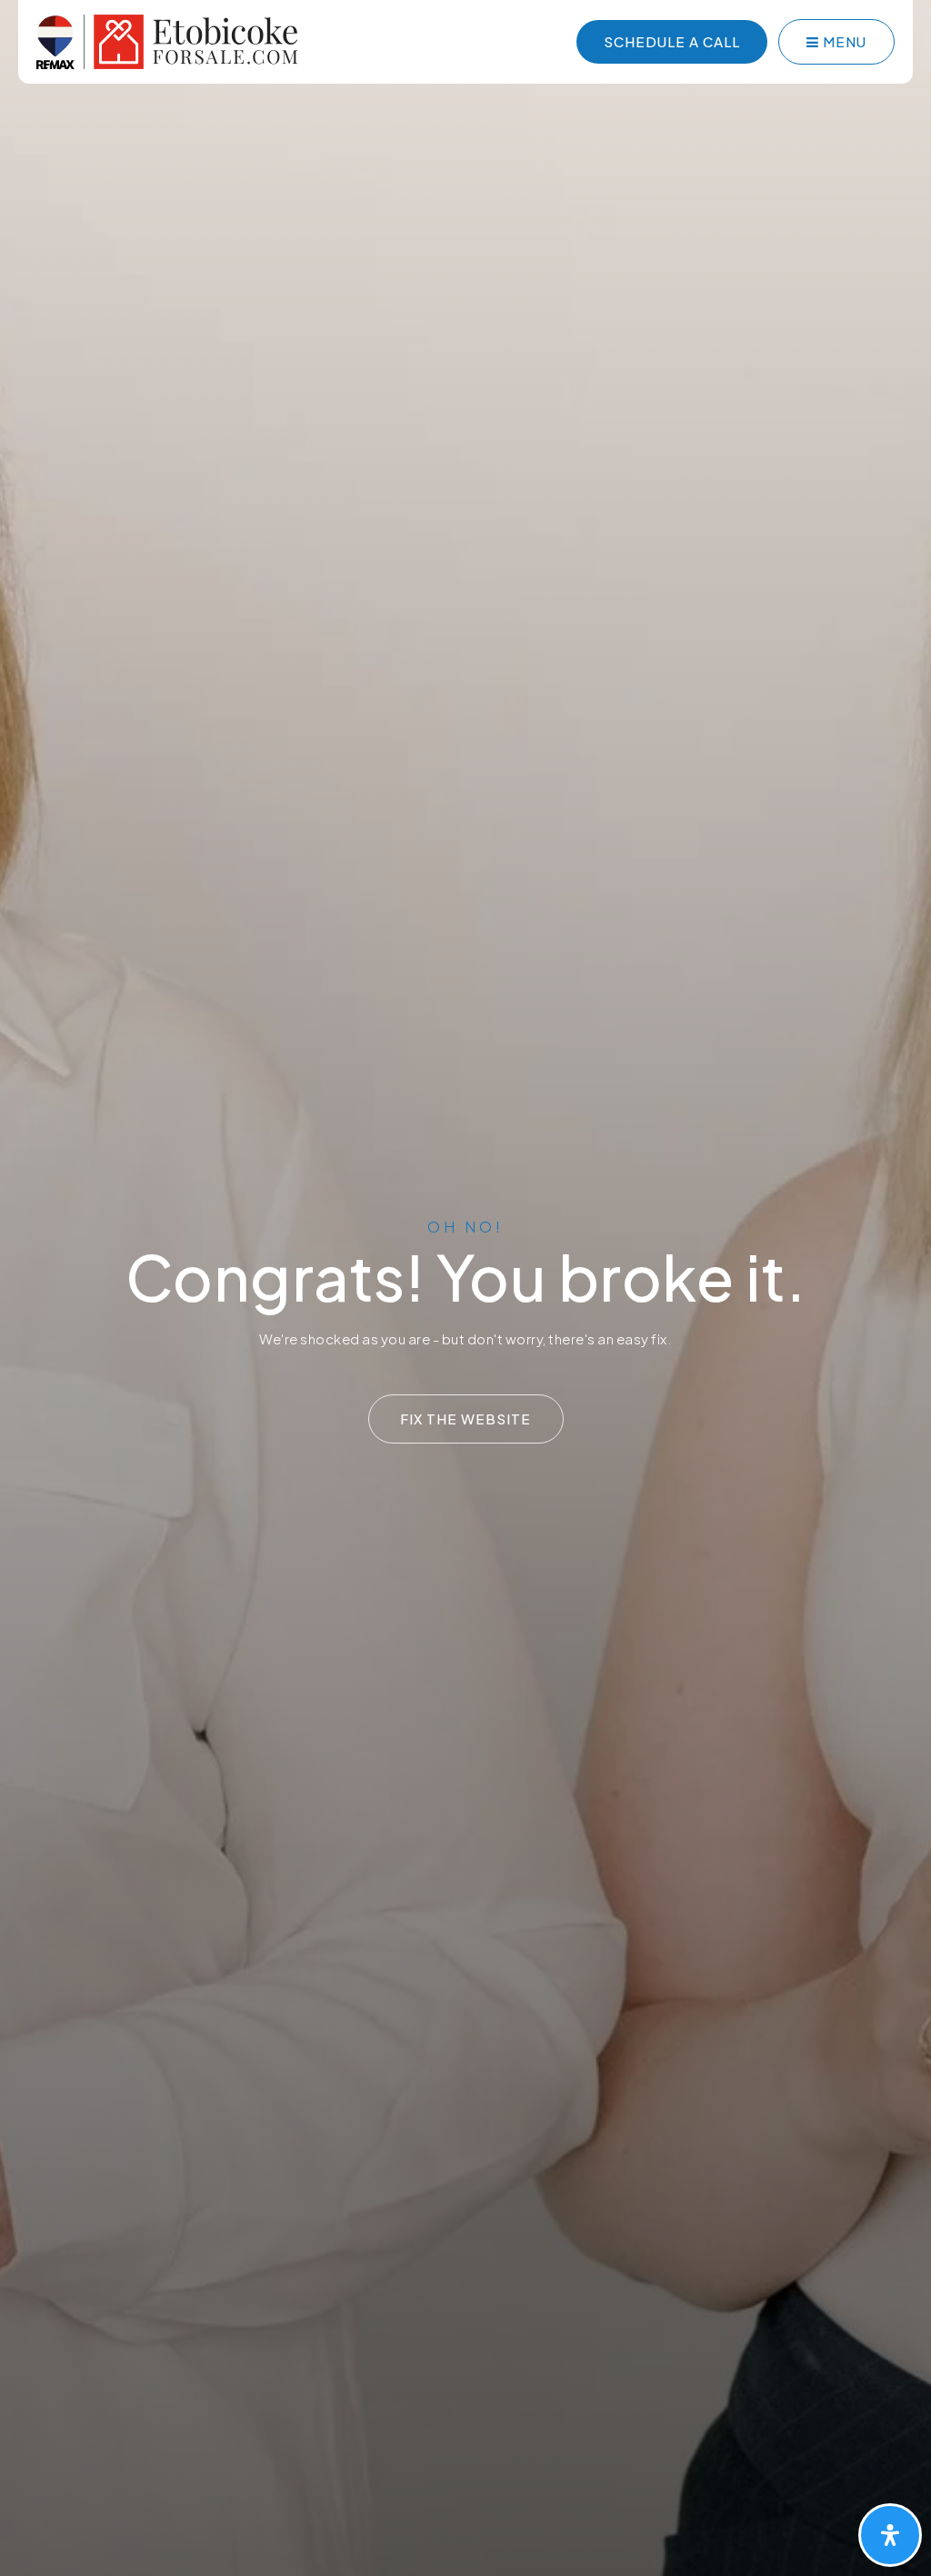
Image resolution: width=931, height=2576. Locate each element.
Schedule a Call (672, 41)
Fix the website (465, 1419)
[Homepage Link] (167, 40)
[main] (465, 1288)
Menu (843, 41)
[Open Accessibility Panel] (890, 2535)
